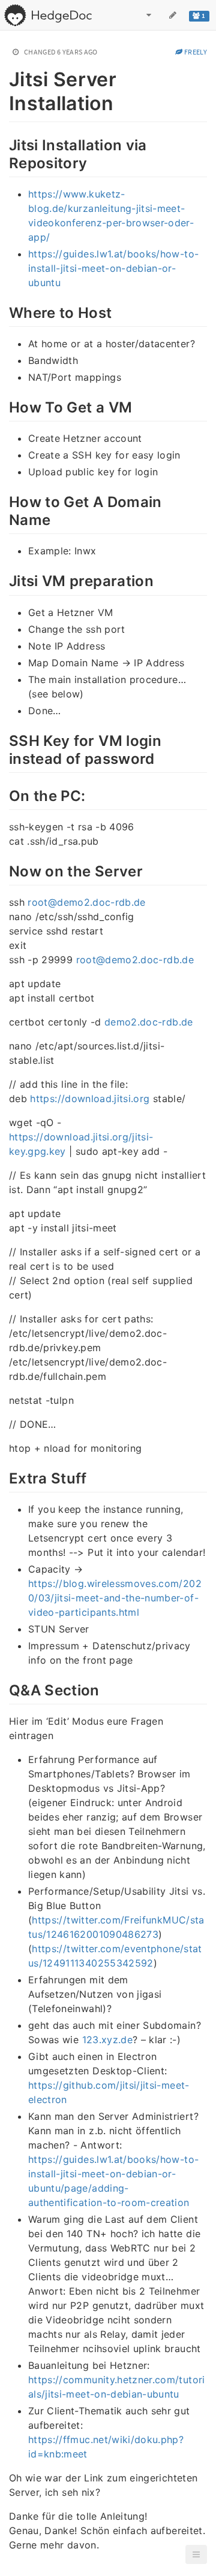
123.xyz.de (108, 2040)
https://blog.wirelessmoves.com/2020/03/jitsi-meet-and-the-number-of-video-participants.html (115, 1598)
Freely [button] (195, 52)
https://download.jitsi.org (90, 1099)
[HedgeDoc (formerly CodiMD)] (48, 15)
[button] (196, 2554)
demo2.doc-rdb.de (149, 1022)
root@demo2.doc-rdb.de (86, 902)
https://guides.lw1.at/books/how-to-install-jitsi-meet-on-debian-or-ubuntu (113, 268)
